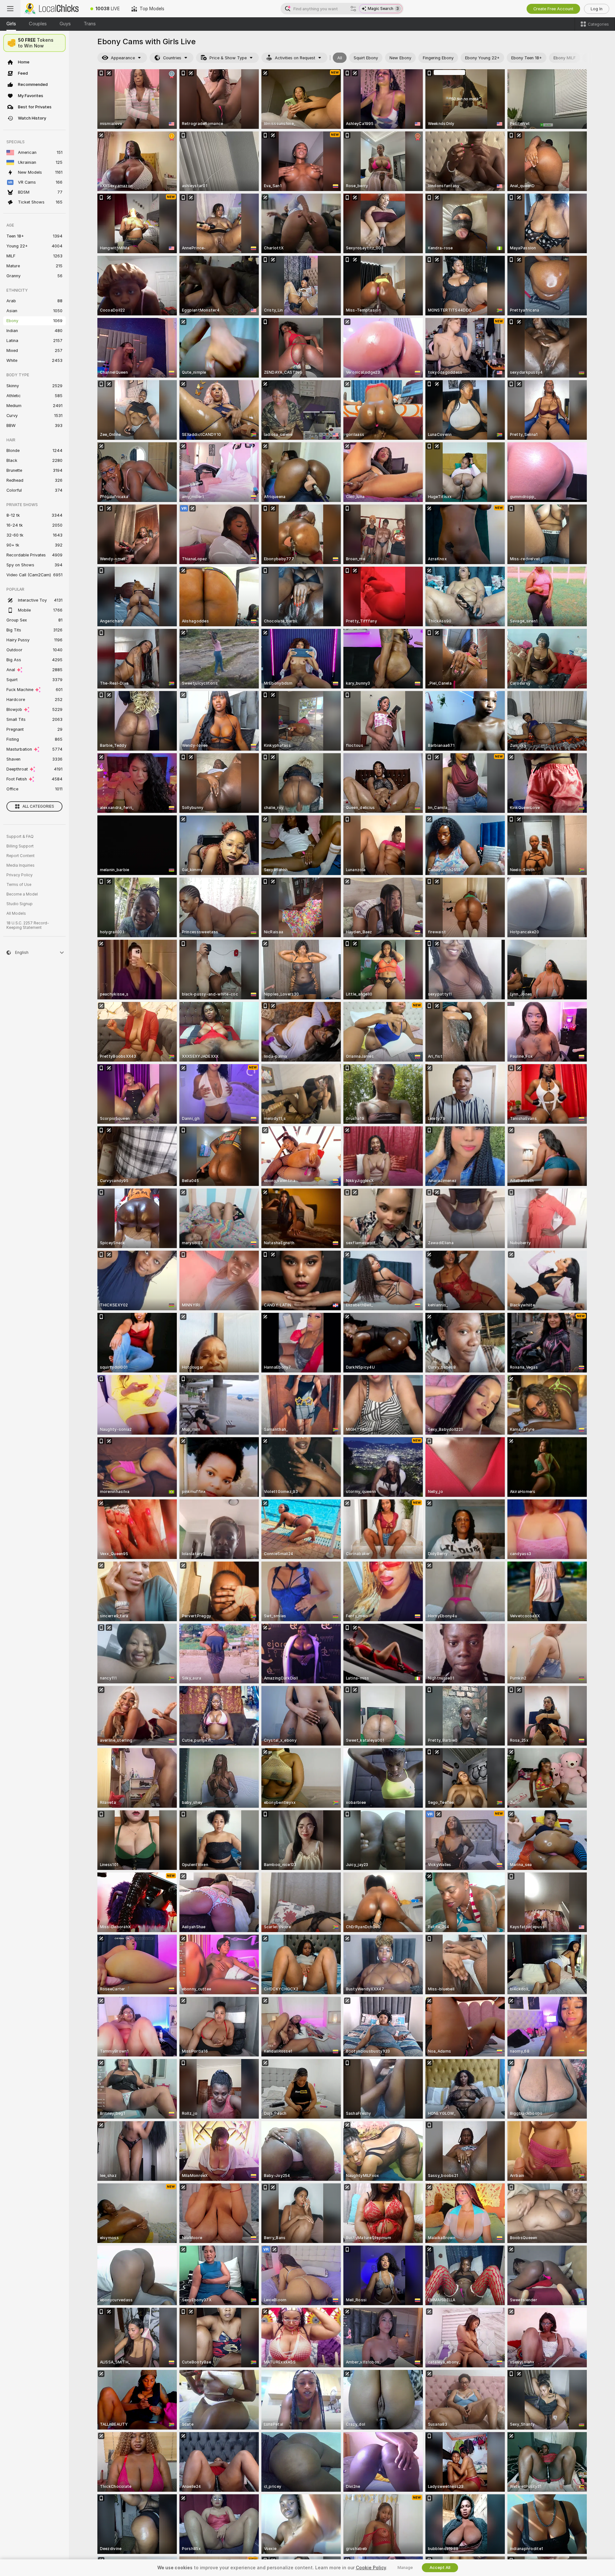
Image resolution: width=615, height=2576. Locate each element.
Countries (172, 58)
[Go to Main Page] (53, 9)
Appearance (123, 58)
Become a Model (22, 894)
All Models (16, 913)
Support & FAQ (20, 837)
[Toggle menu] (10, 9)
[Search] (353, 9)
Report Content (20, 856)
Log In (597, 9)
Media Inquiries (20, 865)
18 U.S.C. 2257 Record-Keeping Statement (28, 925)
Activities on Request (295, 58)
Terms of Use (19, 885)
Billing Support (20, 846)
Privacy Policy (20, 875)
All (340, 58)
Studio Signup (20, 904)
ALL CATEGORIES (38, 806)
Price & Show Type (228, 58)
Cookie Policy (371, 2568)
